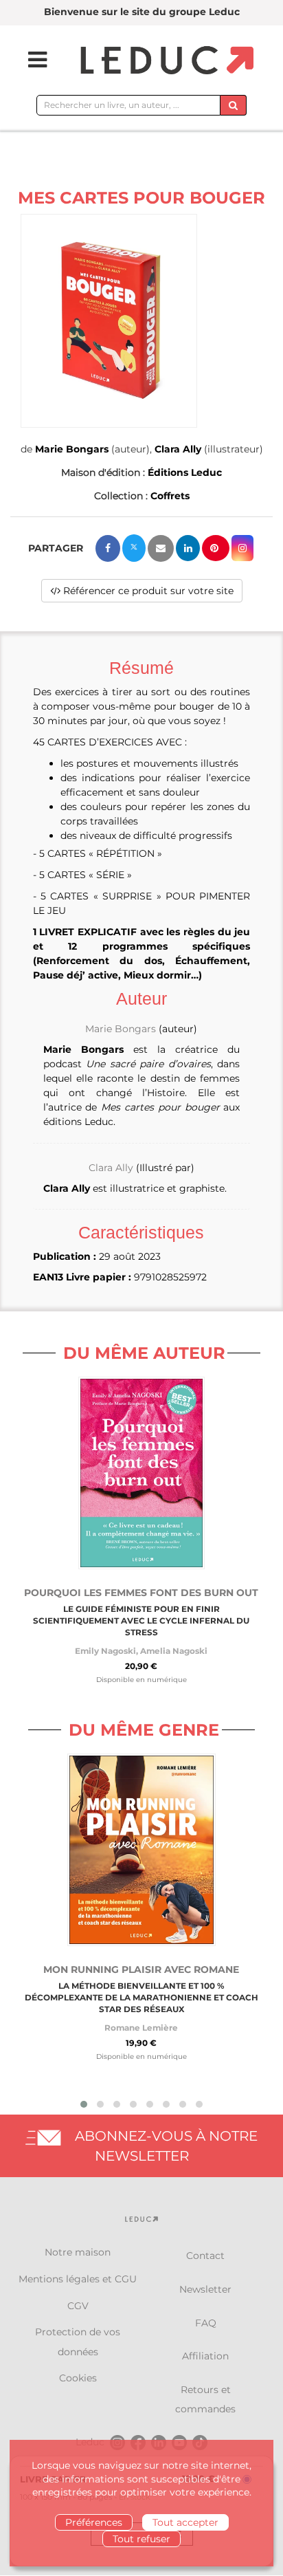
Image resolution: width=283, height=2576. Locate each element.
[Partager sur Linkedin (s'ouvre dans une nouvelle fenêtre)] (188, 548)
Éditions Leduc (185, 472)
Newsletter (205, 2289)
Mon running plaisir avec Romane (141, 1969)
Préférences (94, 2522)
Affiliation (205, 2356)
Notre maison (78, 2252)
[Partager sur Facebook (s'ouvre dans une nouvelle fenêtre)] (108, 548)
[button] (109, 321)
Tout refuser (141, 2539)
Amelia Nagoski (174, 1651)
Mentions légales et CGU (78, 2279)
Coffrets (170, 496)
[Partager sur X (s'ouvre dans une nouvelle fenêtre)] (134, 548)
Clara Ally (178, 449)
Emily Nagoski (105, 1651)
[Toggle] (29, 60)
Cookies (78, 2378)
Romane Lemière (141, 2028)
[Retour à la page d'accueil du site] (165, 61)
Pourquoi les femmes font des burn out (141, 1593)
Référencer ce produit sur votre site (147, 591)
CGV (78, 2306)
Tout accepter (185, 2522)
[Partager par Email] (161, 548)
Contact (205, 2256)
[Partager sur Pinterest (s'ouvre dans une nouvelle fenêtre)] (216, 548)
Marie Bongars (72, 449)
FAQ (206, 2323)
